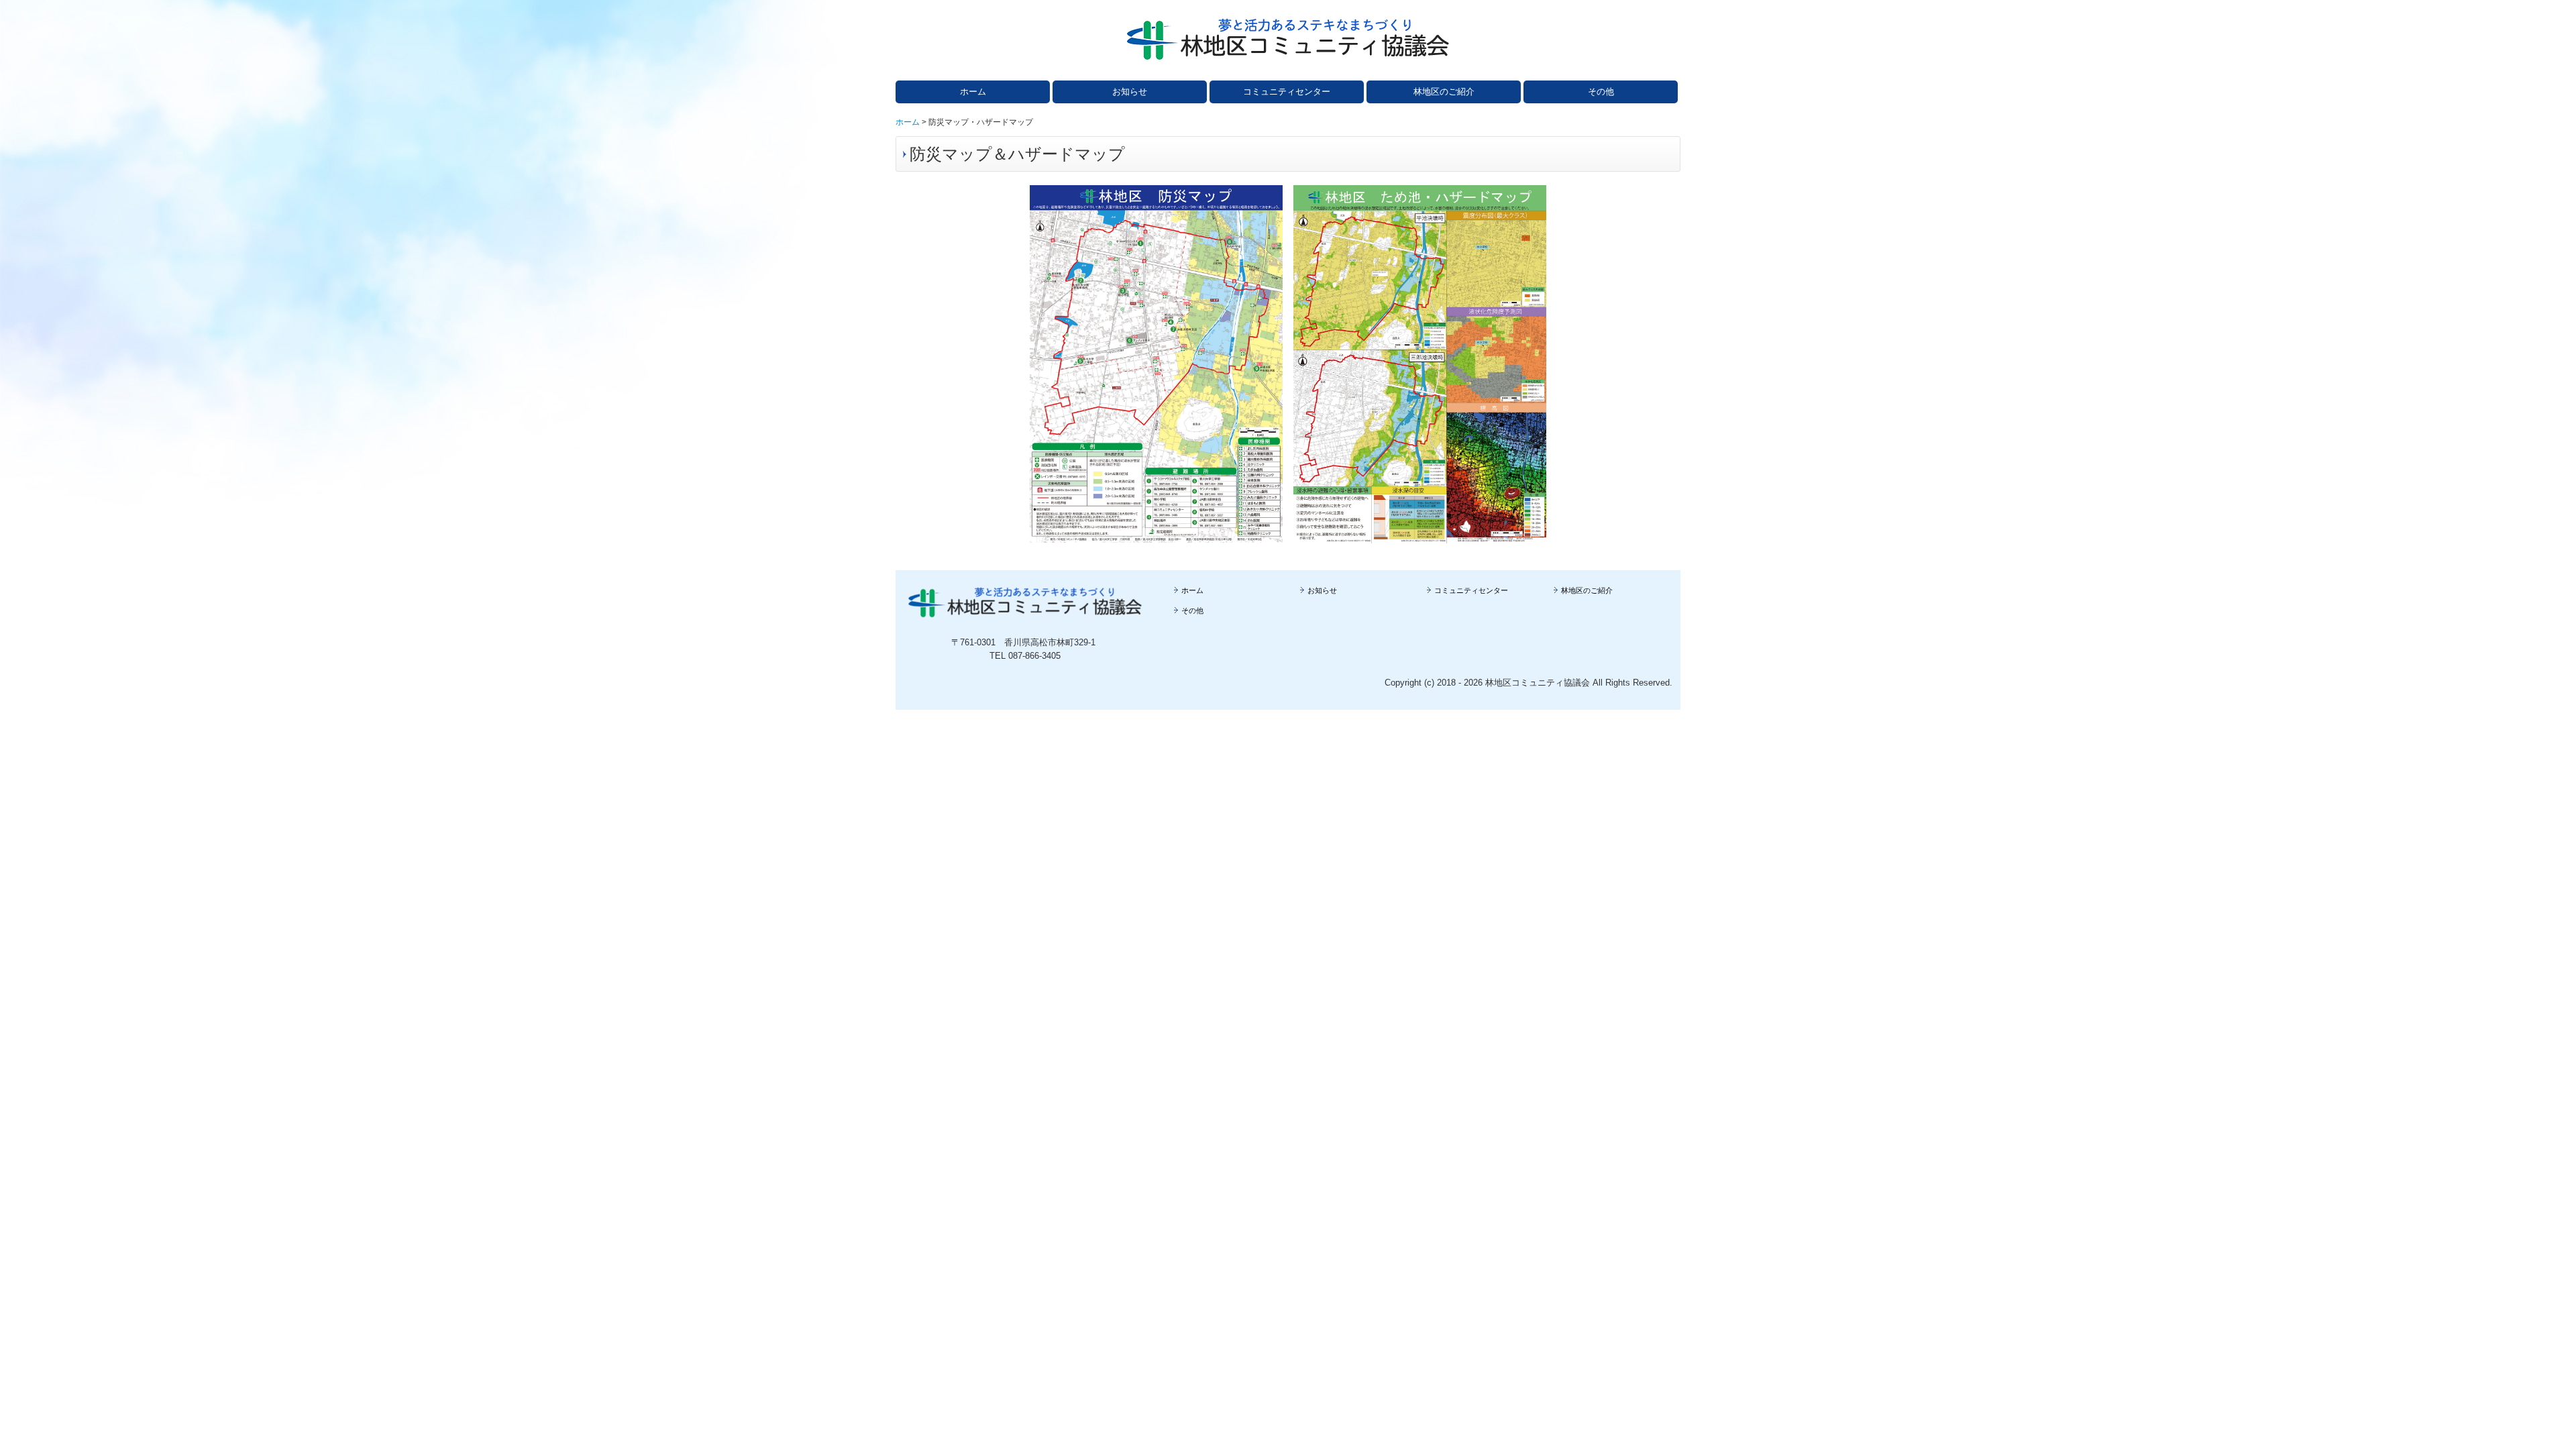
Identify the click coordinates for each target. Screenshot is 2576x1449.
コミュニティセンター (1287, 92)
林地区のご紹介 (1444, 92)
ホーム (973, 92)
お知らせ (1130, 92)
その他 (1601, 92)
